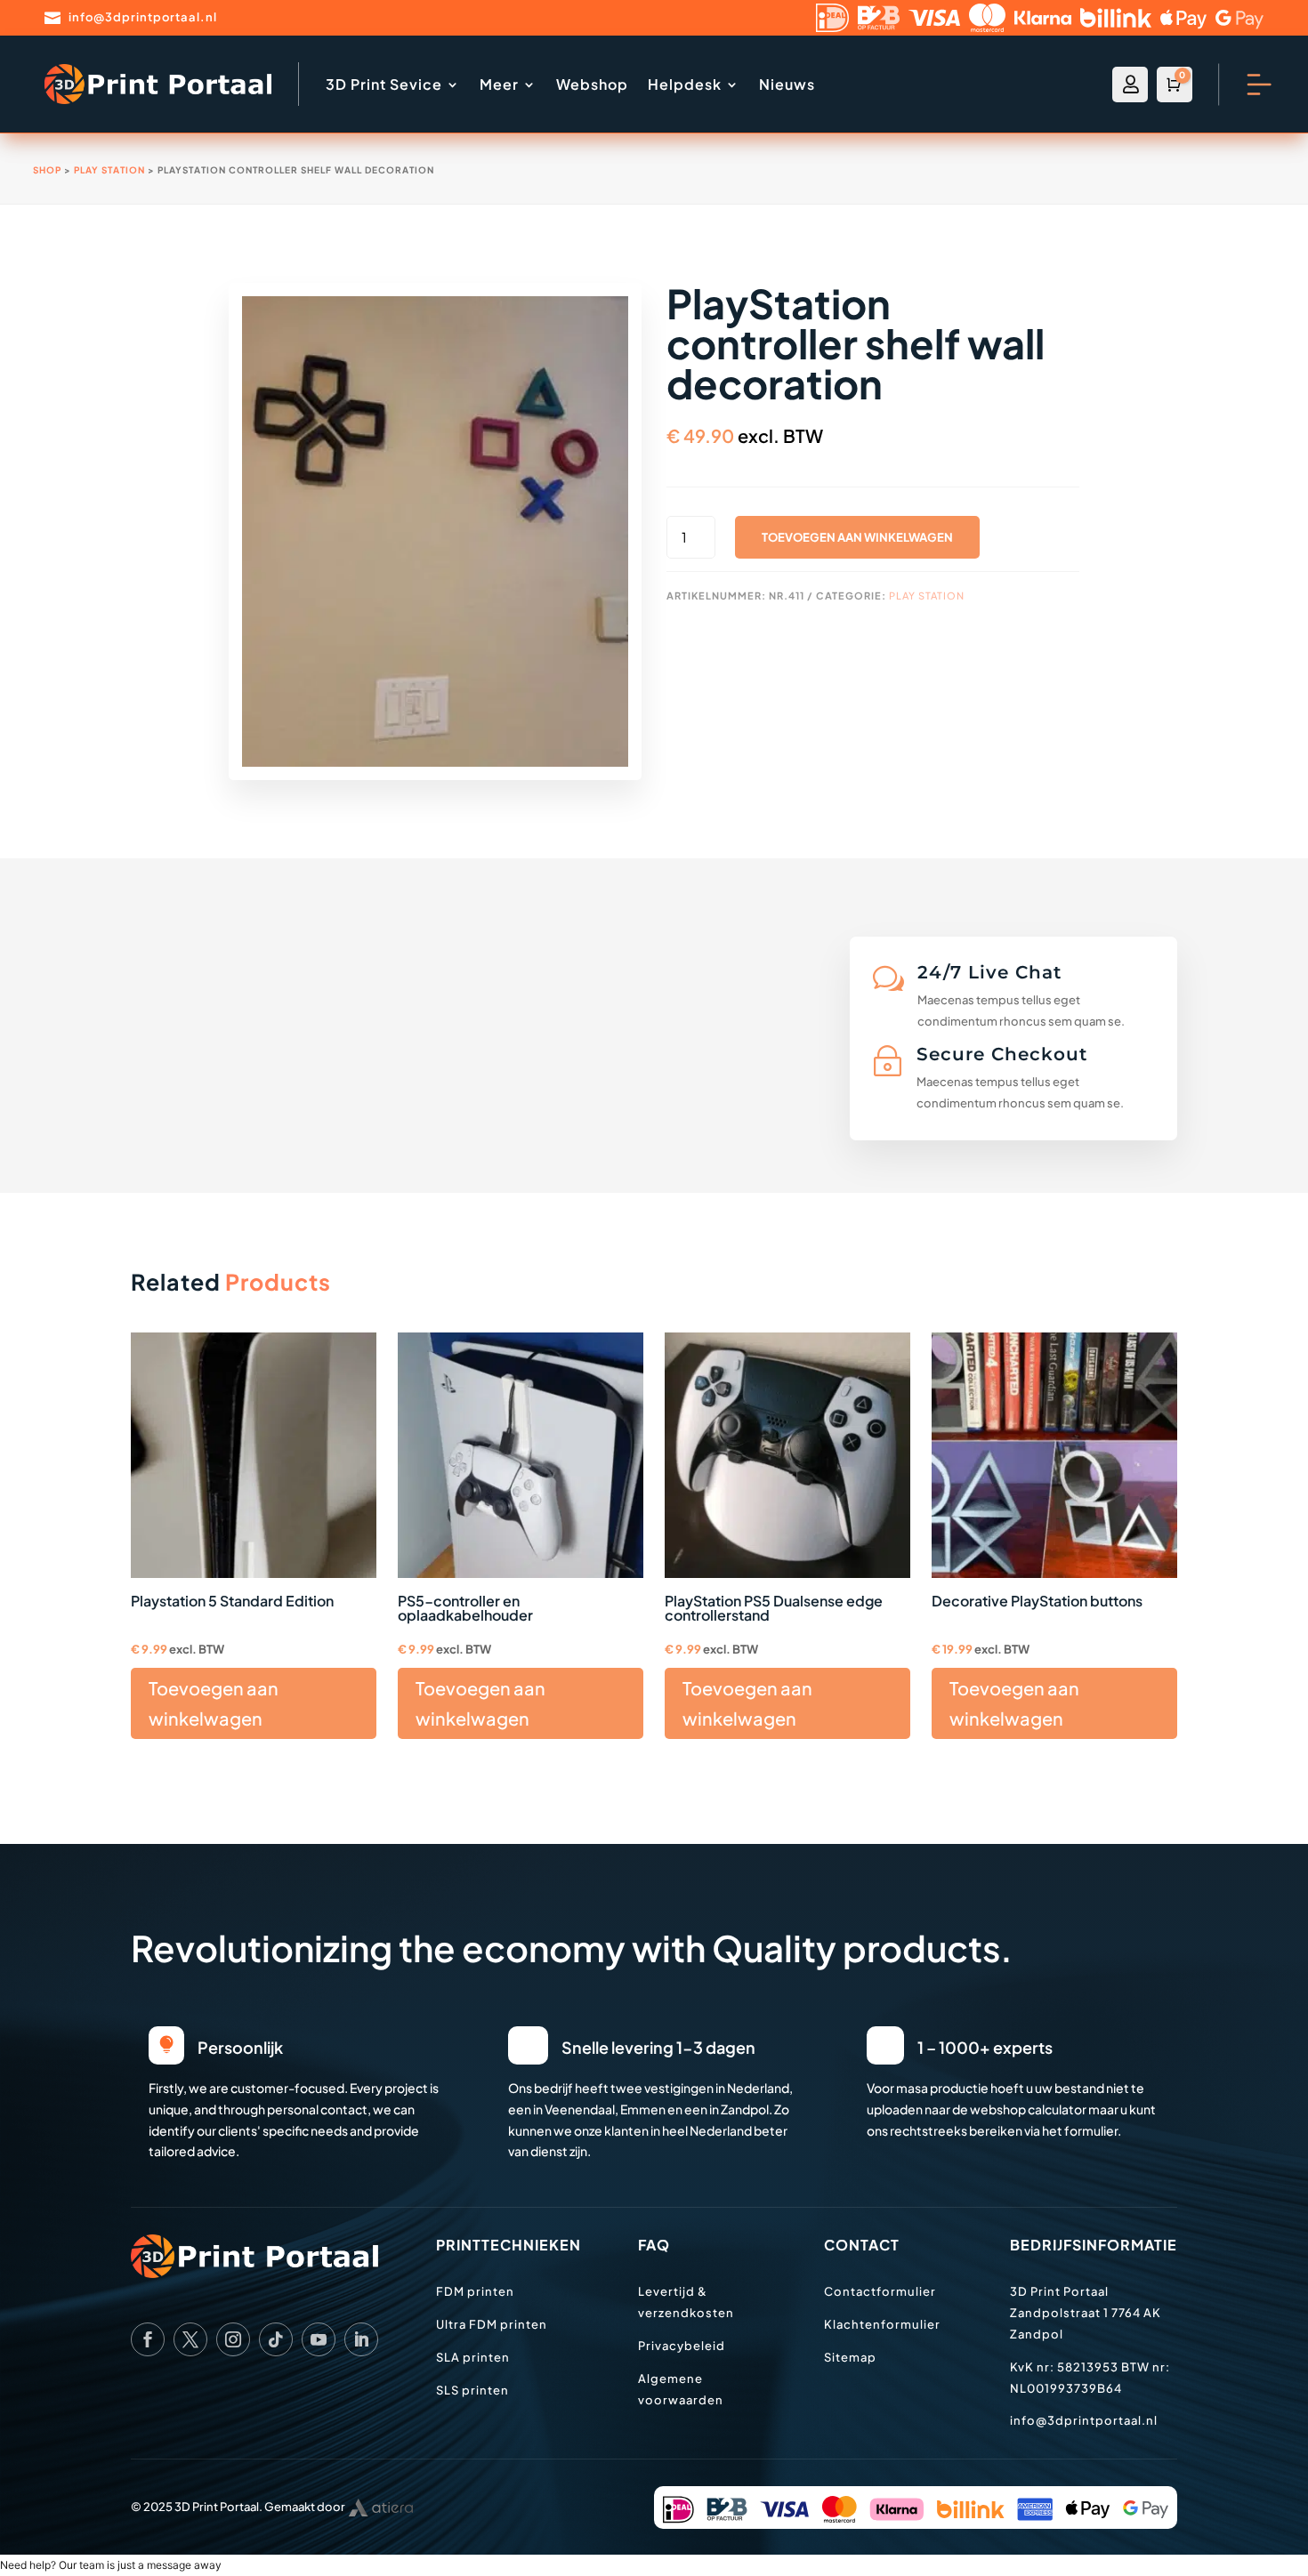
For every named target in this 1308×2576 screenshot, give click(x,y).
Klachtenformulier (882, 2324)
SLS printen (472, 2390)
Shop (47, 170)
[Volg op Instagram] (233, 2339)
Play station (109, 170)
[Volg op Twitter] (190, 2339)
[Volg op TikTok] (276, 2339)
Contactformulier (880, 2291)
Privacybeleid (682, 2346)
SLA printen (473, 2357)
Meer (499, 84)
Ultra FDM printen (492, 2324)
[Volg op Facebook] (148, 2339)
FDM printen (475, 2291)
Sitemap (850, 2357)
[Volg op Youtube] (319, 2339)
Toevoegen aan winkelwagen (857, 537)
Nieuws (787, 84)
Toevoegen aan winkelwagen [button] (214, 1703)
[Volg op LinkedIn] (361, 2339)
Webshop (592, 84)
